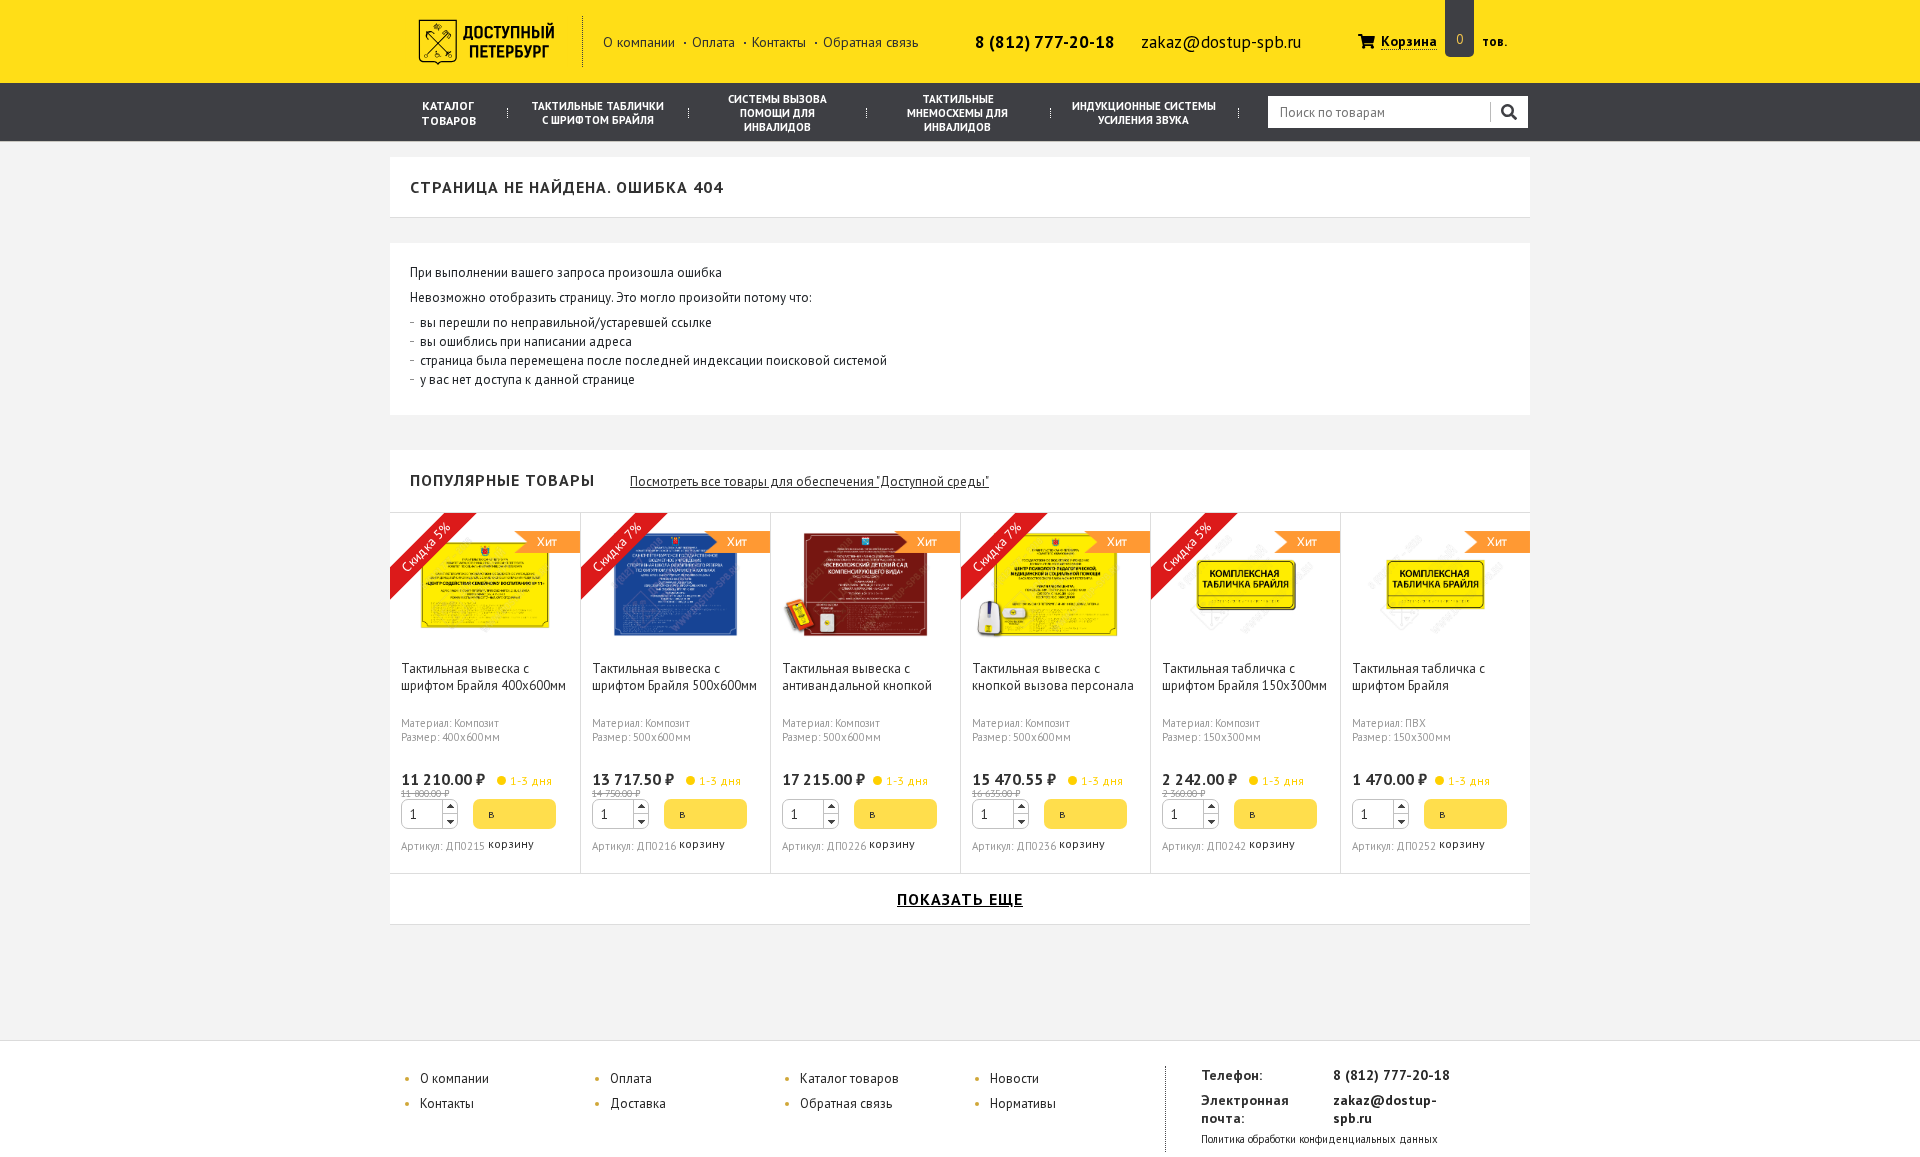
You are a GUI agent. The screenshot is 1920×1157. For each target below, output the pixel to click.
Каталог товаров (448, 113)
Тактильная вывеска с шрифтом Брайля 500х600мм (674, 677)
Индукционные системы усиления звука (1144, 113)
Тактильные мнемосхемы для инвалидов (957, 113)
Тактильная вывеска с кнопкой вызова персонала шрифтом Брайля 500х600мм (1054, 685)
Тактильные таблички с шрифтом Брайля (597, 113)
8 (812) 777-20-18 (1045, 42)
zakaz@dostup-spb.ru (1221, 42)
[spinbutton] (429, 814)
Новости (1014, 1078)
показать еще (960, 899)
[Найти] (1509, 112)
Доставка (638, 1103)
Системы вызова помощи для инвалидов (777, 113)
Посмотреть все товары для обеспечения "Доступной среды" (809, 481)
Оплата (713, 42)
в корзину (511, 817)
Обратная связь (870, 42)
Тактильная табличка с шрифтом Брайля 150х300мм (1244, 677)
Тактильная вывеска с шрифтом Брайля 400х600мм (483, 677)
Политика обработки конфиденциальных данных (1319, 1139)
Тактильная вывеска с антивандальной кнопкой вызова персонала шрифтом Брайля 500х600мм (865, 694)
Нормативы (1023, 1103)
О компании (639, 42)
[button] (450, 806)
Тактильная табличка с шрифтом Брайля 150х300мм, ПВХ (1418, 685)
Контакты (779, 42)
